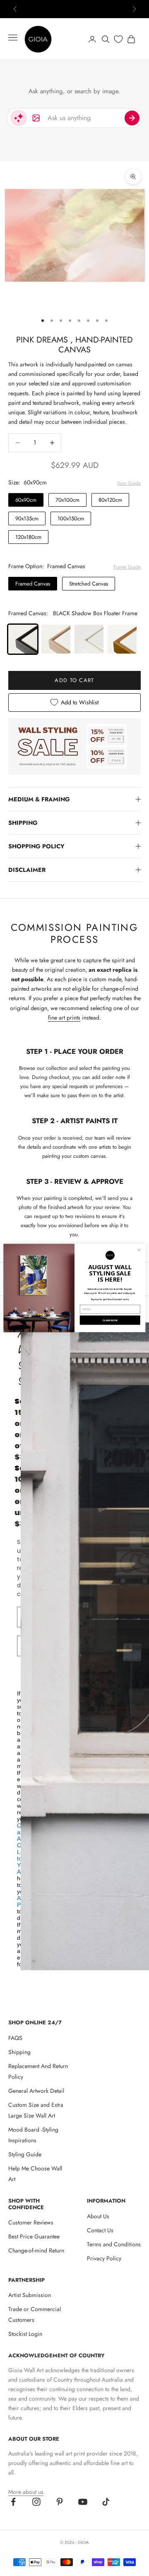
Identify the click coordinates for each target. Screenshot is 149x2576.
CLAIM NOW (110, 1320)
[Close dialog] (139, 1250)
